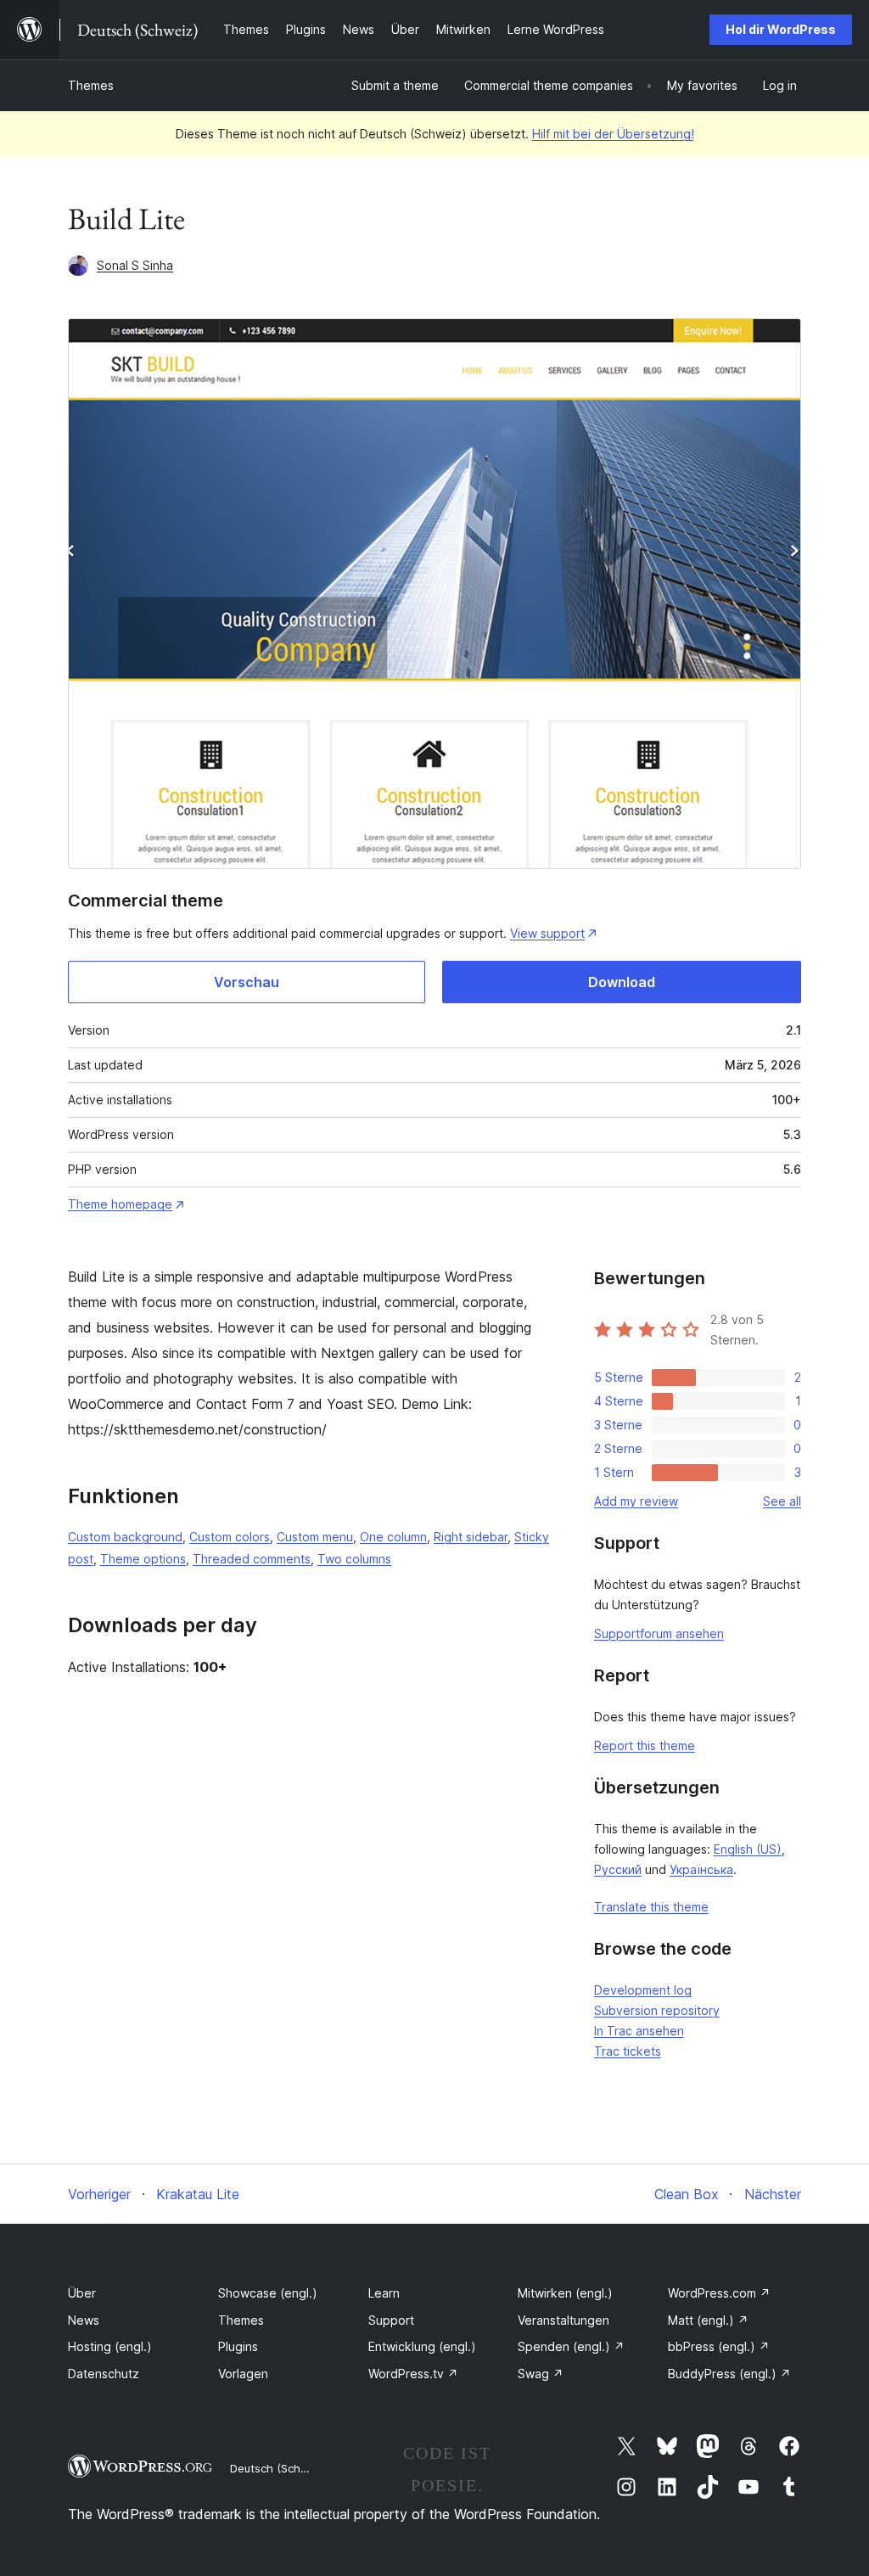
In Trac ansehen (639, 2031)
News (84, 2320)
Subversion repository (657, 2010)
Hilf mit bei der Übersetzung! (613, 134)
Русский (618, 1869)
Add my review (636, 1501)
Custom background (125, 1537)
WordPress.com (719, 2293)
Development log (643, 1990)
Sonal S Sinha (135, 265)
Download (622, 982)
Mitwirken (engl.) (565, 2293)
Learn (384, 2293)
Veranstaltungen (563, 2320)
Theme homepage (120, 1204)
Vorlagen (243, 2374)
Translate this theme (651, 1907)
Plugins (238, 2346)
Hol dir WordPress (781, 29)
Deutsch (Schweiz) (279, 2468)
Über (82, 2293)
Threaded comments (252, 1559)
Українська (701, 1869)
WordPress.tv (413, 2374)
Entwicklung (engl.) (422, 2346)
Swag (541, 2374)
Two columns (354, 1559)
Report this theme (645, 1745)
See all (782, 1501)
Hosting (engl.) (110, 2346)
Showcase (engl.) (268, 2293)
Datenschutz (104, 2374)
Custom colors (230, 1537)
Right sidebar (471, 1537)
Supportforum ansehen (659, 1633)
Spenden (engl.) (571, 2346)
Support (391, 2320)
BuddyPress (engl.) (729, 2374)
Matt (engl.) (708, 2320)
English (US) (748, 1849)
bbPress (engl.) (719, 2346)
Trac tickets (628, 2051)
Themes (91, 85)
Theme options (143, 1559)
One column (393, 1537)
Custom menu (315, 1537)
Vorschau (247, 982)
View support (547, 933)
